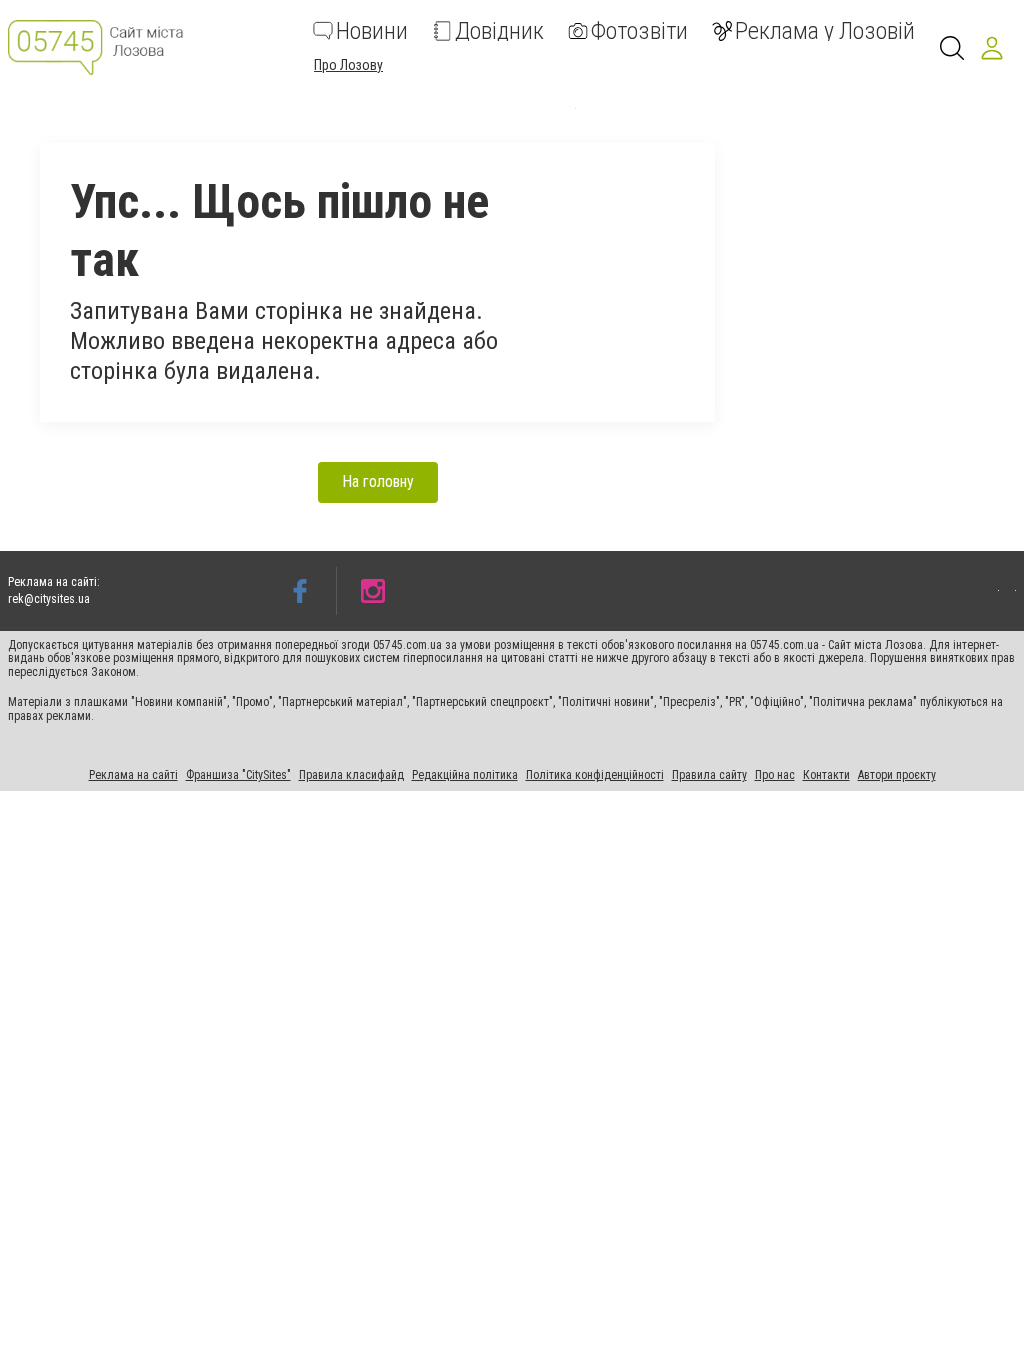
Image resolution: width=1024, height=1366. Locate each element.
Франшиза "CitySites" (238, 775)
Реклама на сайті (133, 775)
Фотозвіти (639, 31)
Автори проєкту (897, 775)
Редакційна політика (465, 775)
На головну (378, 481)
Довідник (499, 31)
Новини (372, 31)
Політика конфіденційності (595, 775)
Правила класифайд (351, 775)
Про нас (775, 775)
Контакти (826, 775)
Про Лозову (348, 65)
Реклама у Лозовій (825, 31)
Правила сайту (709, 775)
